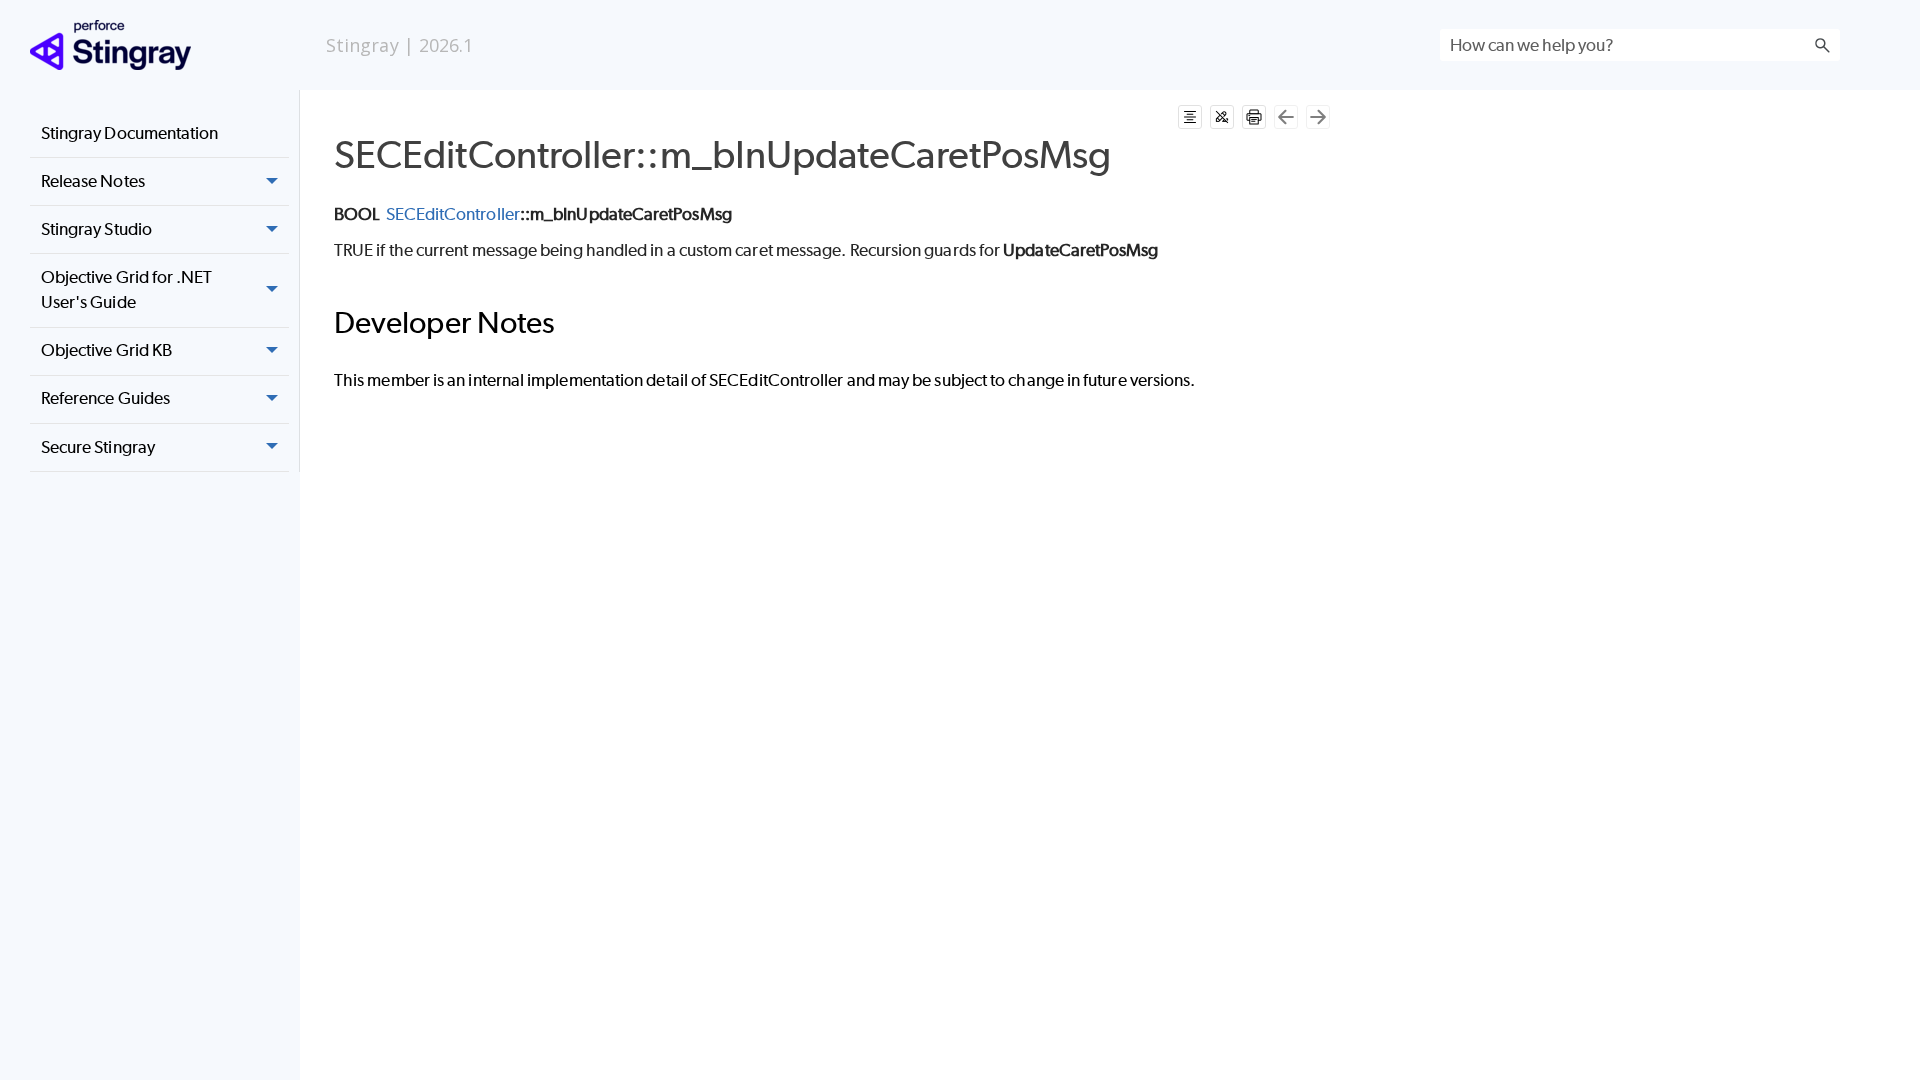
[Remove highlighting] (1222, 117)
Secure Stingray (98, 447)
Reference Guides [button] (105, 398)
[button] (1822, 45)
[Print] (1254, 117)
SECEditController (453, 214)
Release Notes (93, 181)
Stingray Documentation (130, 133)
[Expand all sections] (1190, 117)
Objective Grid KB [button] (106, 350)
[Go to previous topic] (1286, 117)
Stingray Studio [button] (96, 229)
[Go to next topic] (1318, 117)
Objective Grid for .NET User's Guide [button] (127, 290)
